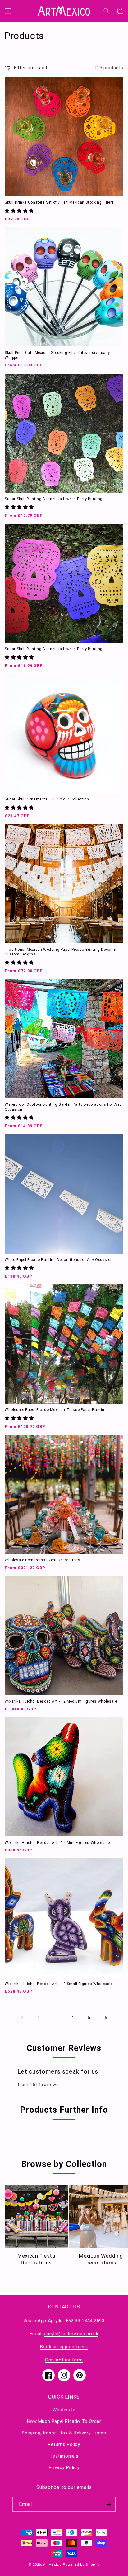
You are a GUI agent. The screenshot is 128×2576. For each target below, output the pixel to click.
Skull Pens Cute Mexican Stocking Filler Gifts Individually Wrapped (57, 355)
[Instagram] (64, 2375)
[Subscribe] (108, 2504)
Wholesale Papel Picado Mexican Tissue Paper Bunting (56, 1410)
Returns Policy (64, 2444)
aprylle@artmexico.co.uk (71, 2334)
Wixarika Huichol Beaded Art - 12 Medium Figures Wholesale (61, 1701)
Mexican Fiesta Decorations (36, 2259)
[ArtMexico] (64, 11)
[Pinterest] (80, 2375)
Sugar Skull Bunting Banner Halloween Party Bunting (54, 499)
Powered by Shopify (81, 2565)
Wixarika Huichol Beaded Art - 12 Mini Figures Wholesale (57, 1843)
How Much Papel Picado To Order (64, 2421)
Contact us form (64, 2360)
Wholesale (64, 2410)
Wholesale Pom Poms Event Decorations (43, 1560)
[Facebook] (48, 2375)
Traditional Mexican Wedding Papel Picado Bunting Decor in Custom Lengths (60, 952)
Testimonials (64, 2456)
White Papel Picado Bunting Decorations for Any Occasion (59, 1260)
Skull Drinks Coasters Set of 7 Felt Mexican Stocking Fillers (59, 202)
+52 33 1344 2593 (85, 2321)
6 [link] (106, 2018)
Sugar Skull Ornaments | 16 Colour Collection (47, 799)
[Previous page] (22, 2018)
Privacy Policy (64, 2467)
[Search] (107, 11)
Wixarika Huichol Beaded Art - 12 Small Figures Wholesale (59, 1984)
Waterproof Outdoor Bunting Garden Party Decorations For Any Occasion (63, 1107)
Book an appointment (64, 2347)
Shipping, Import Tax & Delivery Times (64, 2433)
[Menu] (8, 11)
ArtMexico (52, 2565)
